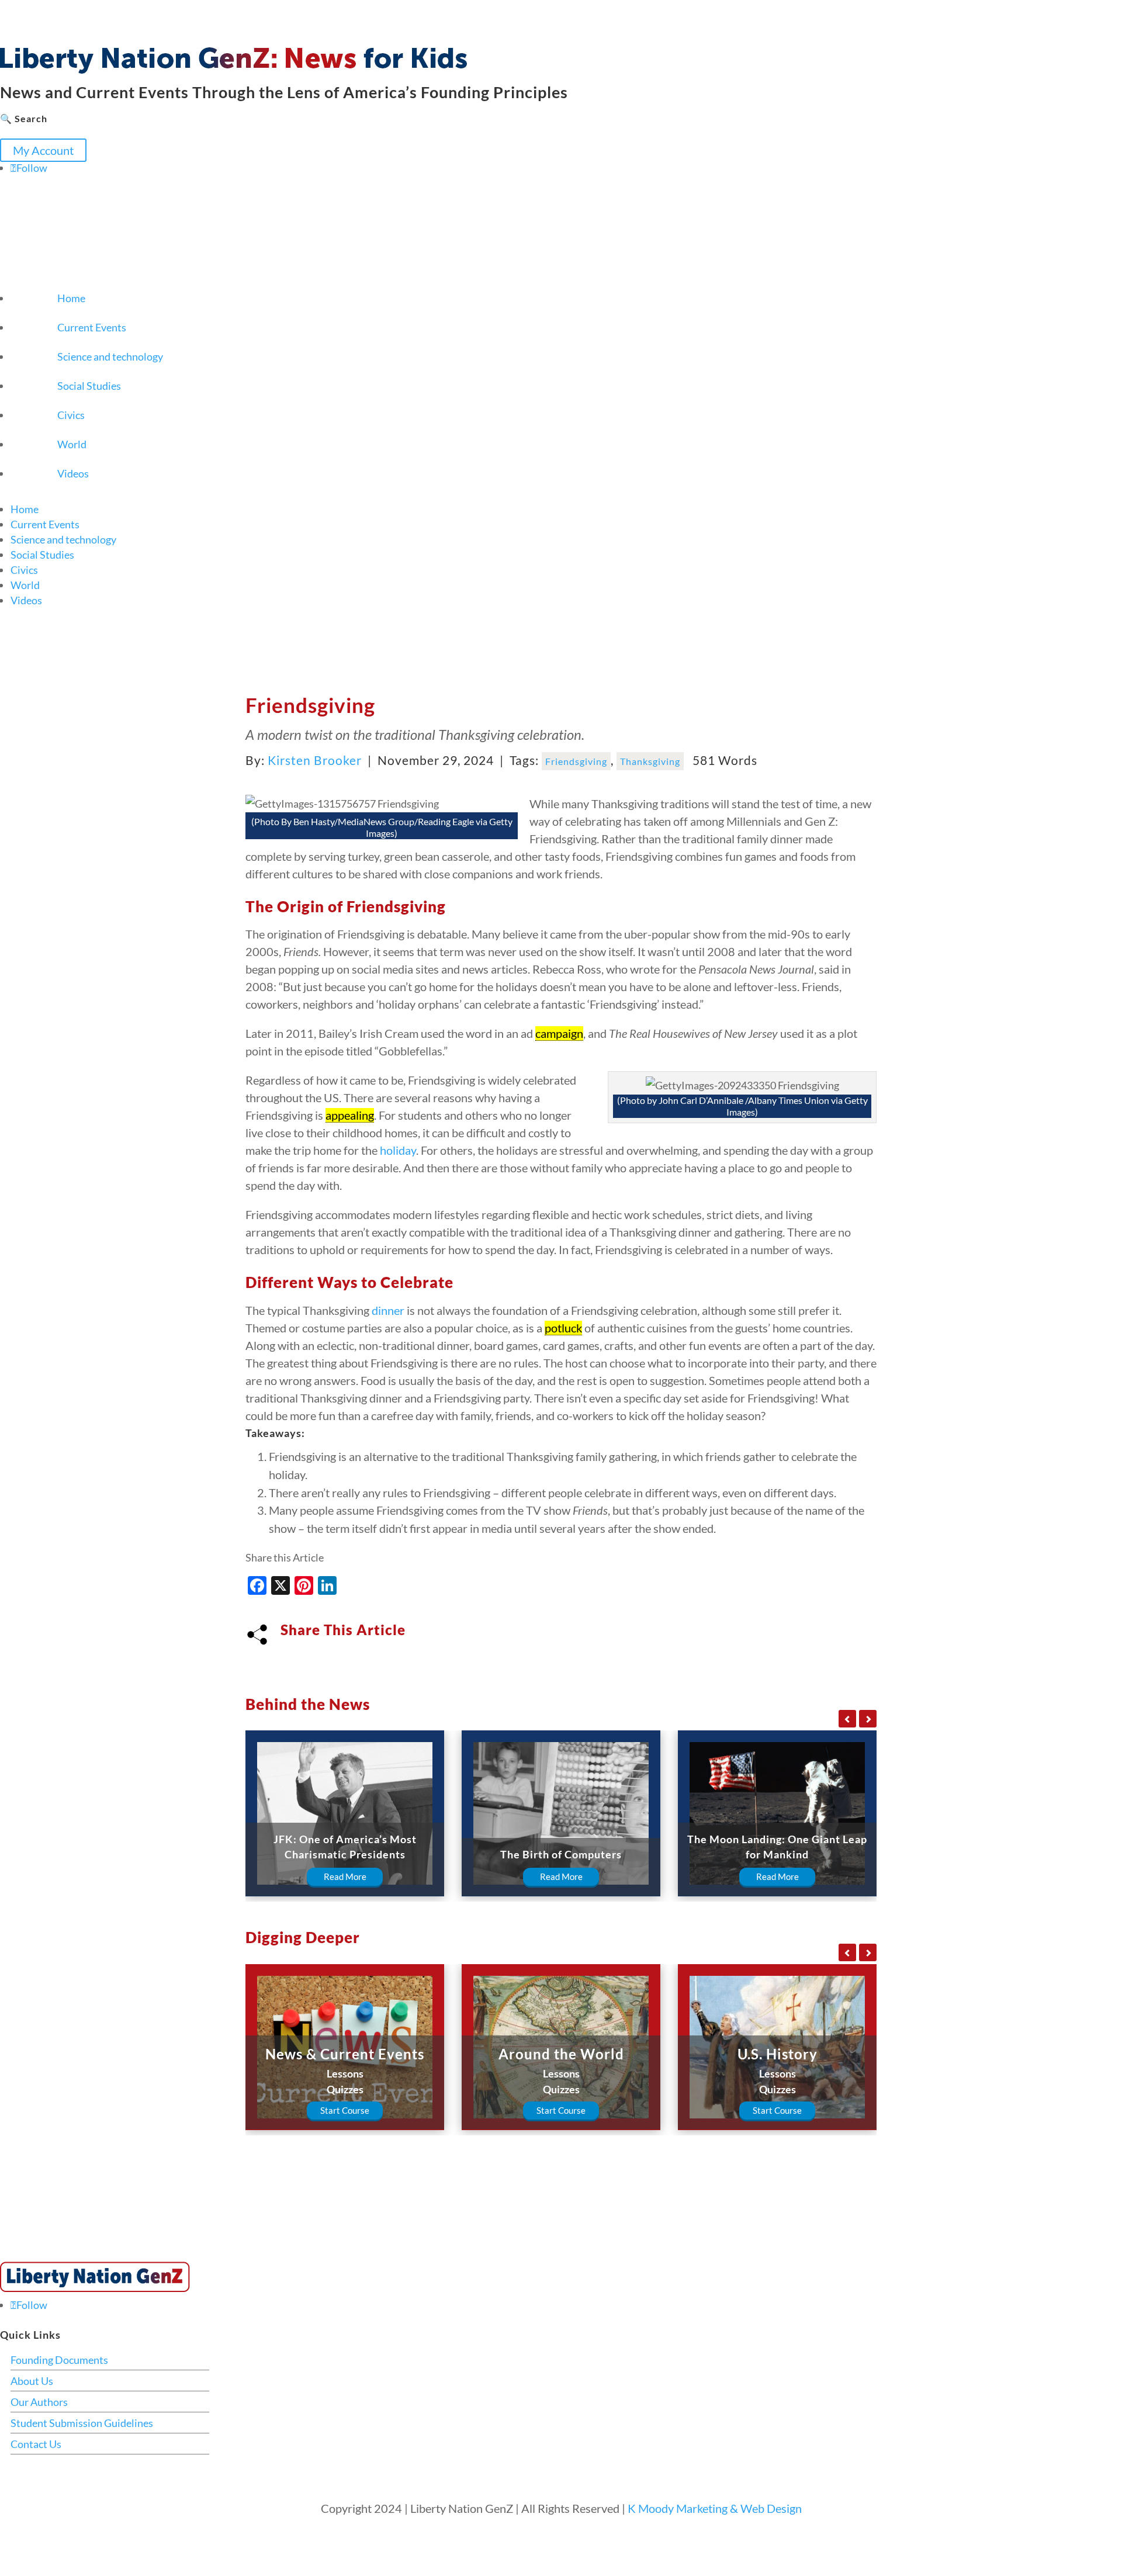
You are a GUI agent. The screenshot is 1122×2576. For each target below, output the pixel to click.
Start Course (345, 2110)
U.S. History (778, 2054)
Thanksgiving (650, 761)
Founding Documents (59, 2360)
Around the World (561, 2054)
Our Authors (39, 2402)
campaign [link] (559, 1033)
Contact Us (36, 2444)
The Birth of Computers (561, 1854)
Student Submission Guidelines (82, 2423)
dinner (388, 1310)
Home (71, 298)
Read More (345, 1876)
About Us (32, 2381)
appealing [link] (350, 1115)
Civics (71, 415)
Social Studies (89, 386)
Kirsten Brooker (315, 760)
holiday (398, 1150)
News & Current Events (345, 2054)
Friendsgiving (576, 761)
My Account (43, 150)
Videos (73, 473)
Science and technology (110, 356)
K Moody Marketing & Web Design (715, 2508)
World (72, 444)
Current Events (92, 327)
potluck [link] (563, 1328)
